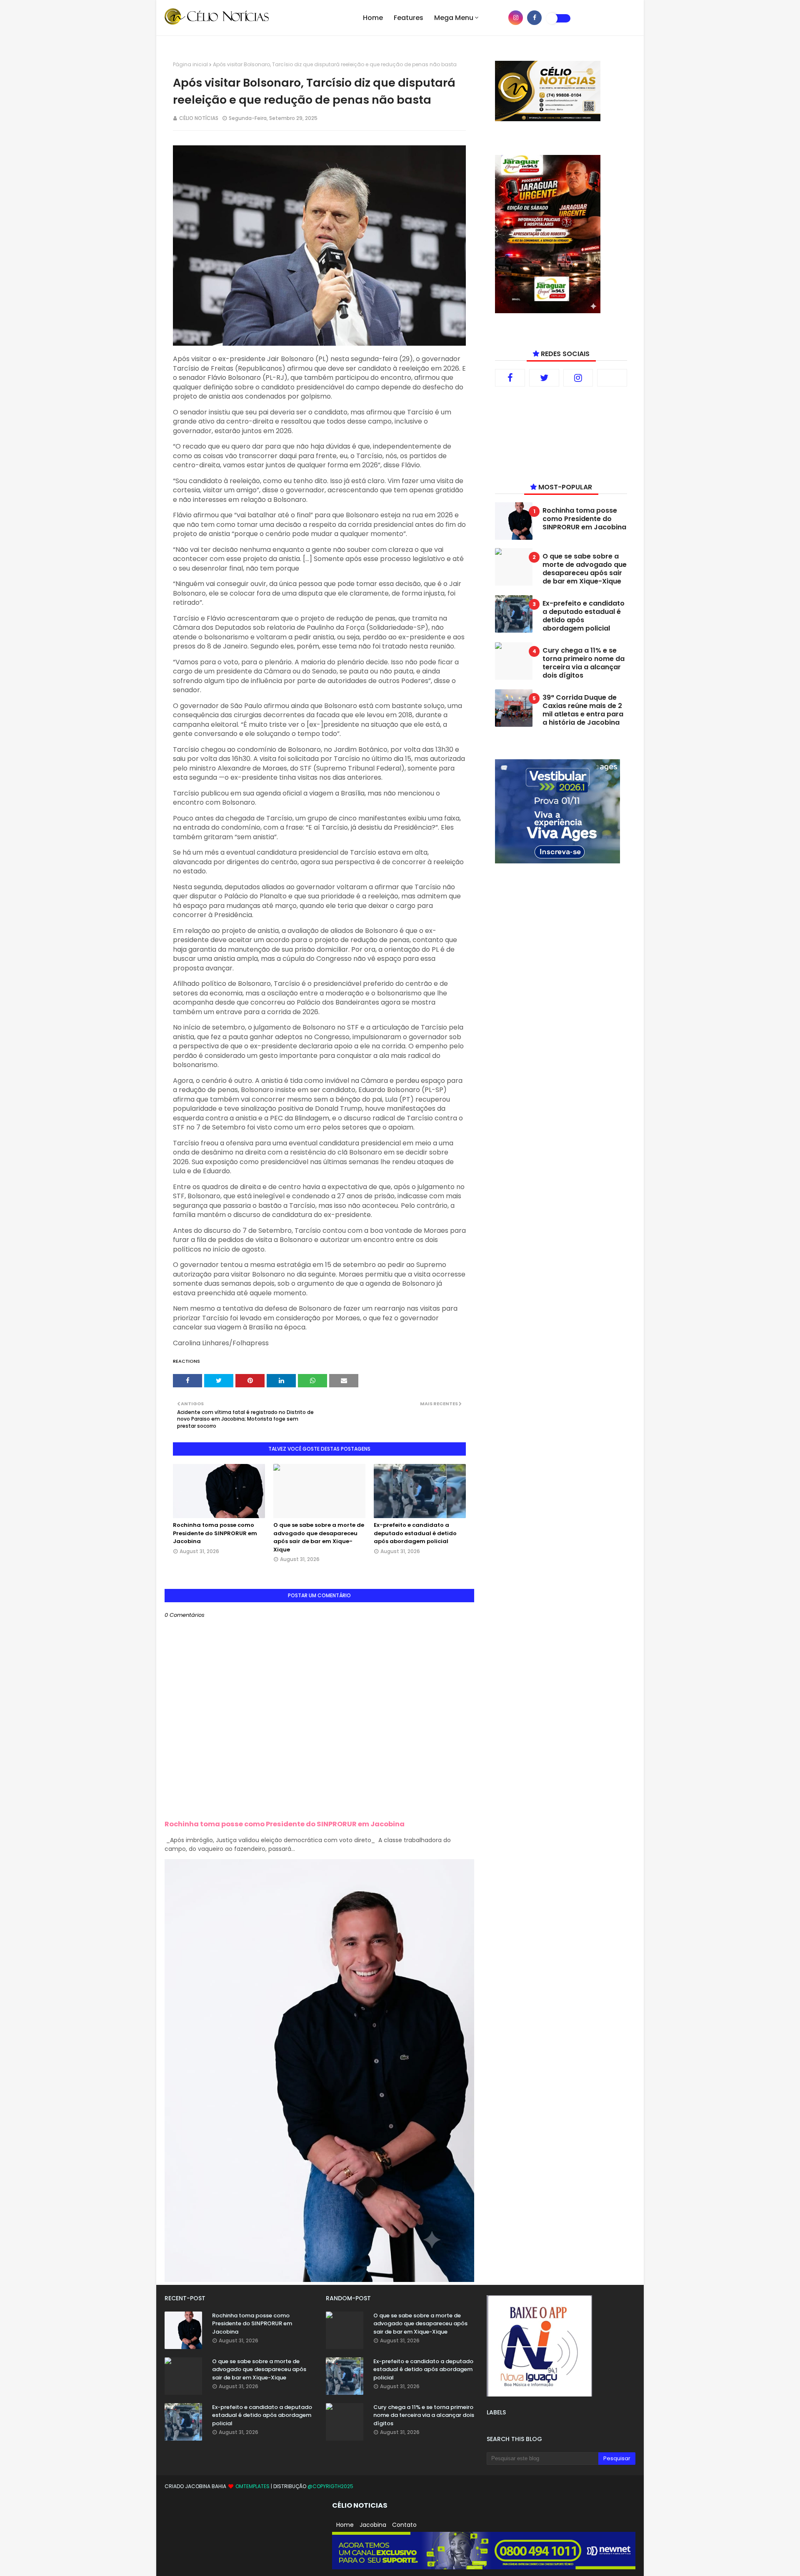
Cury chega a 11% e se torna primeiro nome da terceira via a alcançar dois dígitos (584, 663)
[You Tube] (612, 378)
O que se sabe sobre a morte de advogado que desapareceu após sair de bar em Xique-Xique (319, 1537)
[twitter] (544, 378)
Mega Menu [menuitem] (454, 18)
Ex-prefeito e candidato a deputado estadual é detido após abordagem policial (415, 1533)
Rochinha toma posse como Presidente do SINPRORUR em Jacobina (215, 1533)
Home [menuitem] (373, 18)
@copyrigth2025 (330, 2486)
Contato (404, 2525)
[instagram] (516, 18)
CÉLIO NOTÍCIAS (199, 118)
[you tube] (497, 18)
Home (345, 2525)
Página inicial (190, 64)
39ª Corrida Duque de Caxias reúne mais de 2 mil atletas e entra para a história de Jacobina (583, 710)
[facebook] (534, 18)
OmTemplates (252, 2486)
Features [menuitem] (409, 18)
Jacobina (373, 2525)
